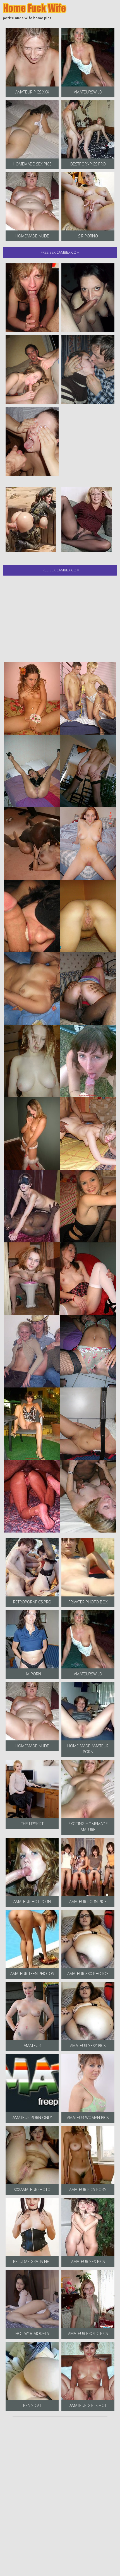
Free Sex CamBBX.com (60, 252)
